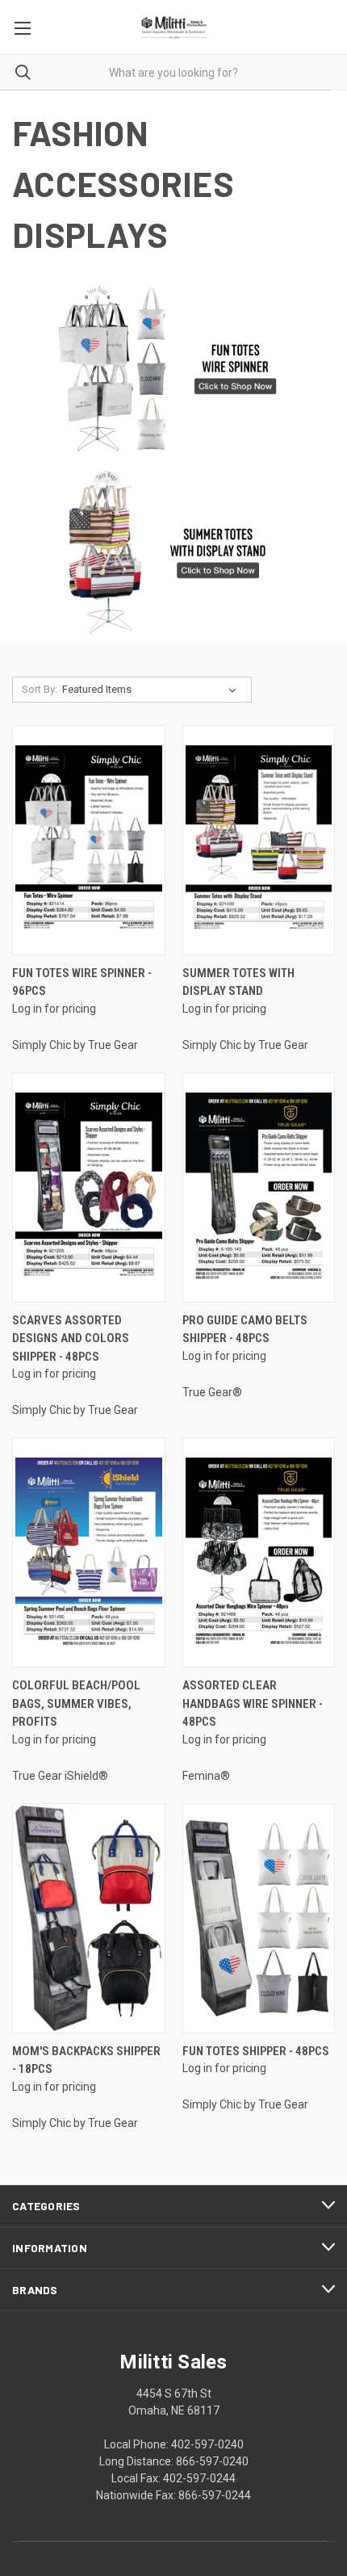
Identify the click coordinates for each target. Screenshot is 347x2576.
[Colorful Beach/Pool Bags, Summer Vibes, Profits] (89, 1552)
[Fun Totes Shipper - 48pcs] (259, 1918)
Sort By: (40, 689)
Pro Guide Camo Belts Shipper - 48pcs (245, 1330)
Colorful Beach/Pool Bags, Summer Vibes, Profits (76, 1703)
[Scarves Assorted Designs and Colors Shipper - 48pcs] (89, 1187)
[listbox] (153, 690)
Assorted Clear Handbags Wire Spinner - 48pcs (253, 1703)
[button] (174, 369)
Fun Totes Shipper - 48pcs (256, 2051)
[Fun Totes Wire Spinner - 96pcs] (89, 840)
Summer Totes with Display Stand (238, 982)
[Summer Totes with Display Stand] (259, 840)
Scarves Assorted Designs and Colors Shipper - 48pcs (71, 1338)
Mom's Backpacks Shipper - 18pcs (86, 2060)
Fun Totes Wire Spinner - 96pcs (82, 982)
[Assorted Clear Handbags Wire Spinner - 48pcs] (259, 1552)
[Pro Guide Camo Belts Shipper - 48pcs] (259, 1187)
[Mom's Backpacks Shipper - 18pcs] (89, 1918)
